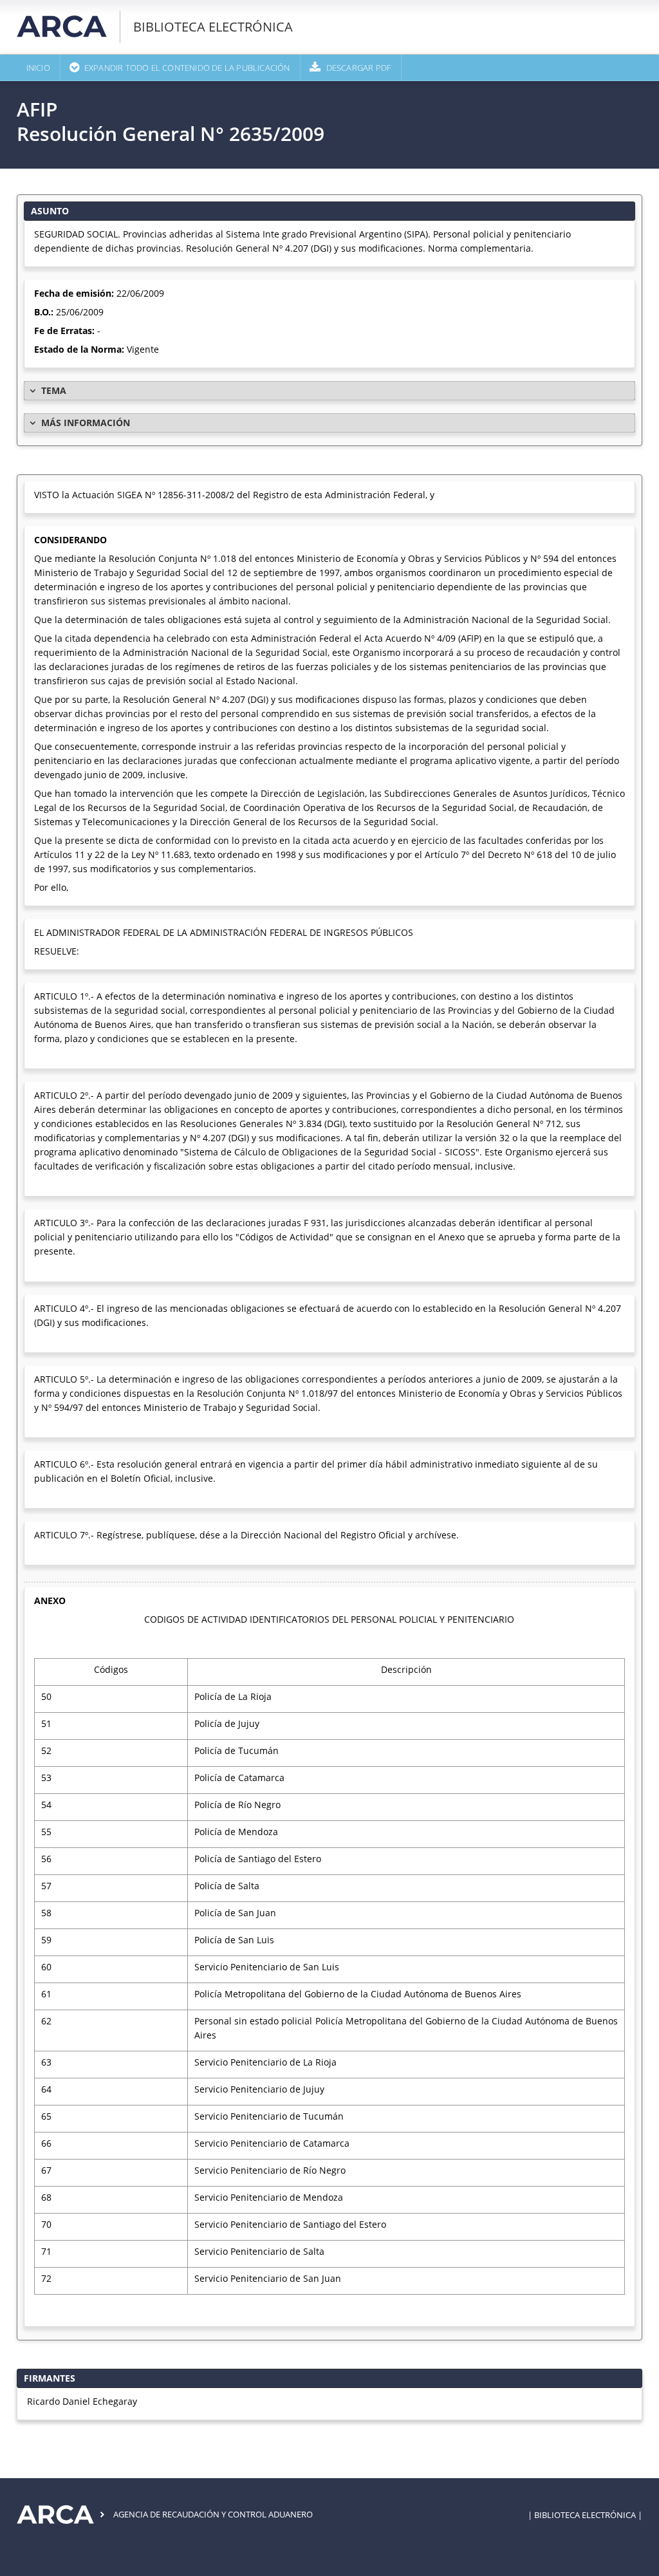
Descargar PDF (359, 68)
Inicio (38, 68)
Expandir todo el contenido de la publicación (187, 68)
